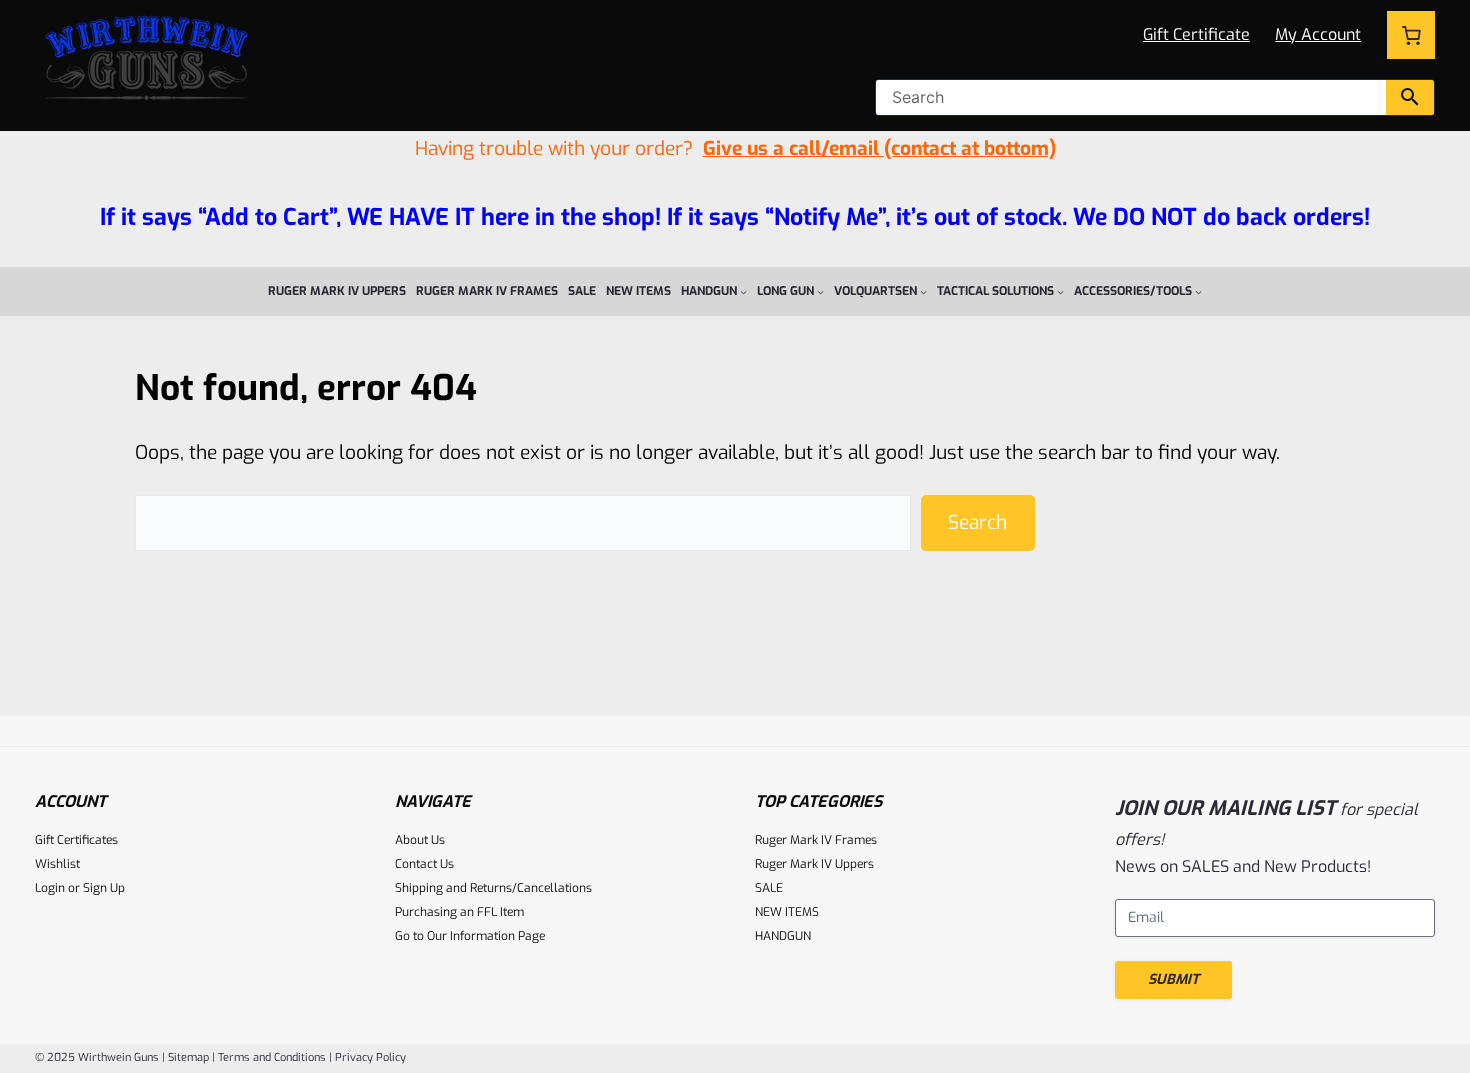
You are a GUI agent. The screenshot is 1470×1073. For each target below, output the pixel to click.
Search (977, 522)
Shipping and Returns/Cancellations (493, 888)
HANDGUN (783, 936)
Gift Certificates (76, 840)
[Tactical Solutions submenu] (1060, 291)
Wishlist (57, 864)
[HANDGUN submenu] (743, 291)
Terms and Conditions (272, 1057)
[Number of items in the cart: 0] (1411, 35)
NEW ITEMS (787, 912)
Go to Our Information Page (470, 936)
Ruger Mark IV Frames (816, 840)
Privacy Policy (370, 1057)
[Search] (1410, 97)
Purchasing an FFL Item (459, 912)
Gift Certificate (1196, 34)
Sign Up (104, 888)
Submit (1173, 979)
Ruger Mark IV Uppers (814, 864)
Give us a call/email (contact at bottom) (879, 148)
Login (50, 888)
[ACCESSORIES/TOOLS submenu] (1198, 291)
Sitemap (188, 1057)
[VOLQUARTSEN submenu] (923, 291)
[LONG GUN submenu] (820, 291)
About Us (420, 840)
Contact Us (424, 864)
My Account (1318, 34)
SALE (769, 888)
